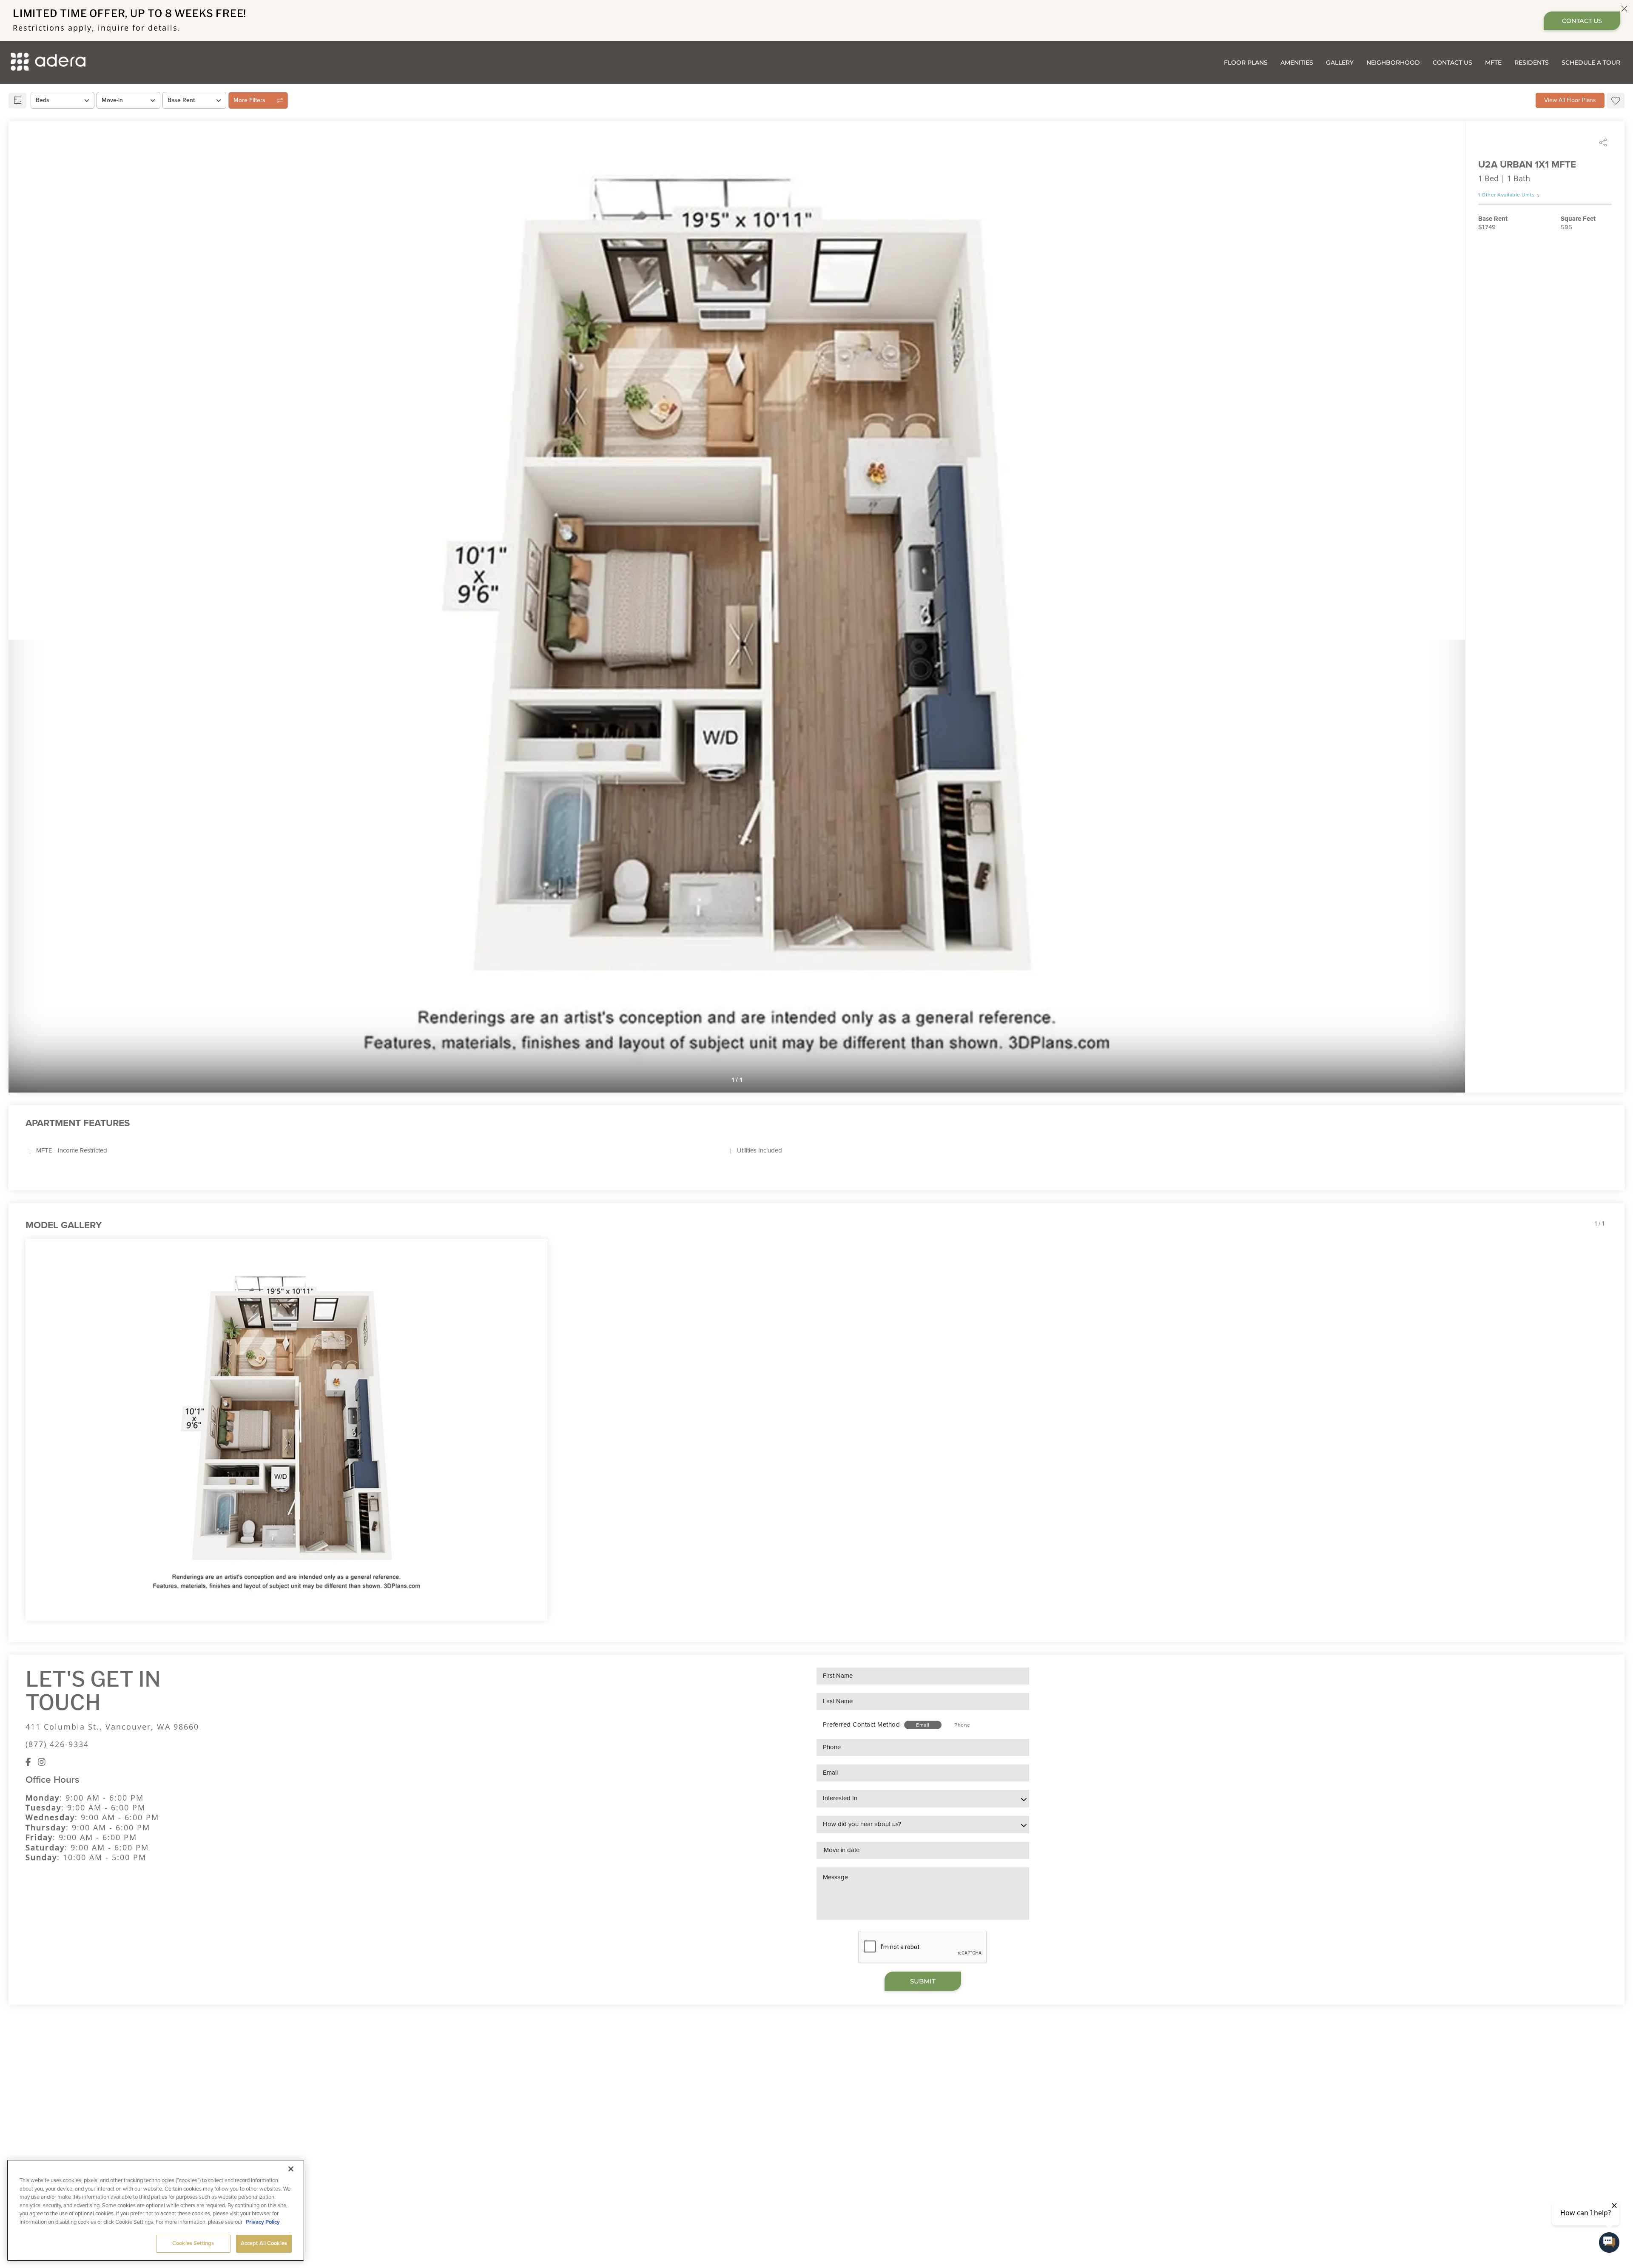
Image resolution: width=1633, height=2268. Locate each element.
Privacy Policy (263, 2222)
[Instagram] (42, 1762)
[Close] (291, 2169)
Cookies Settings (193, 2243)
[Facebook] (28, 1762)
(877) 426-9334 (57, 1744)
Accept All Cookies (264, 2243)
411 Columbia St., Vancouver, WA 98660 (112, 1727)
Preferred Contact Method (861, 1724)
